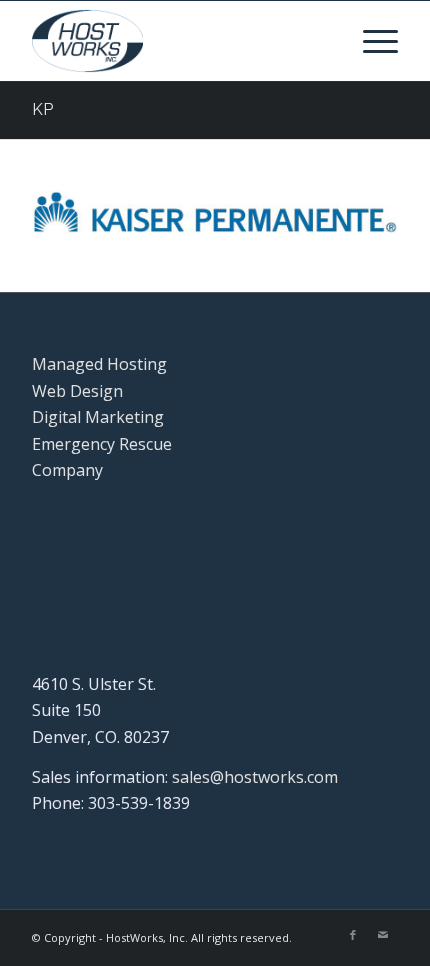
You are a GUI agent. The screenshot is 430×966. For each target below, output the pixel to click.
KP (42, 109)
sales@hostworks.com (255, 777)
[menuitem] (370, 41)
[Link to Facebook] (353, 935)
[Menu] (370, 41)
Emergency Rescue (102, 444)
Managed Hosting (99, 364)
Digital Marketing (98, 417)
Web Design (77, 391)
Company (67, 470)
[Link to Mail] (383, 935)
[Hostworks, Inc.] (178, 41)
